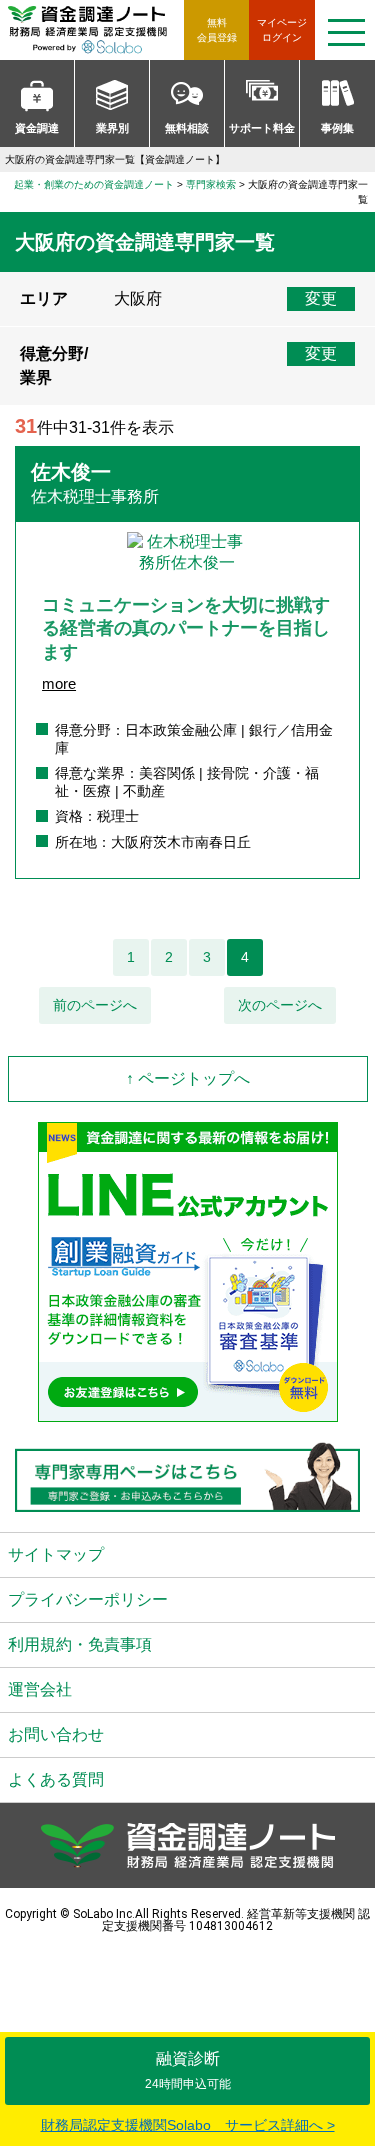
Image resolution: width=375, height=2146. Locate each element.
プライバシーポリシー (88, 1599)
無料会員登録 (217, 30)
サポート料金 (262, 128)
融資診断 (188, 2070)
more (59, 683)
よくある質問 (56, 1779)
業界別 (112, 128)
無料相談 (187, 128)
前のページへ (95, 1005)
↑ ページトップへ (188, 1078)
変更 (321, 298)
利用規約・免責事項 (80, 1644)
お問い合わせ (56, 1734)
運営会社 (40, 1689)
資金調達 (37, 128)
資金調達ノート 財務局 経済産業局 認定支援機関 (96, 30)
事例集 (337, 128)
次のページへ (280, 1005)
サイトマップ (56, 1554)
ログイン (282, 30)
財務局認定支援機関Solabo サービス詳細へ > (188, 2125)
